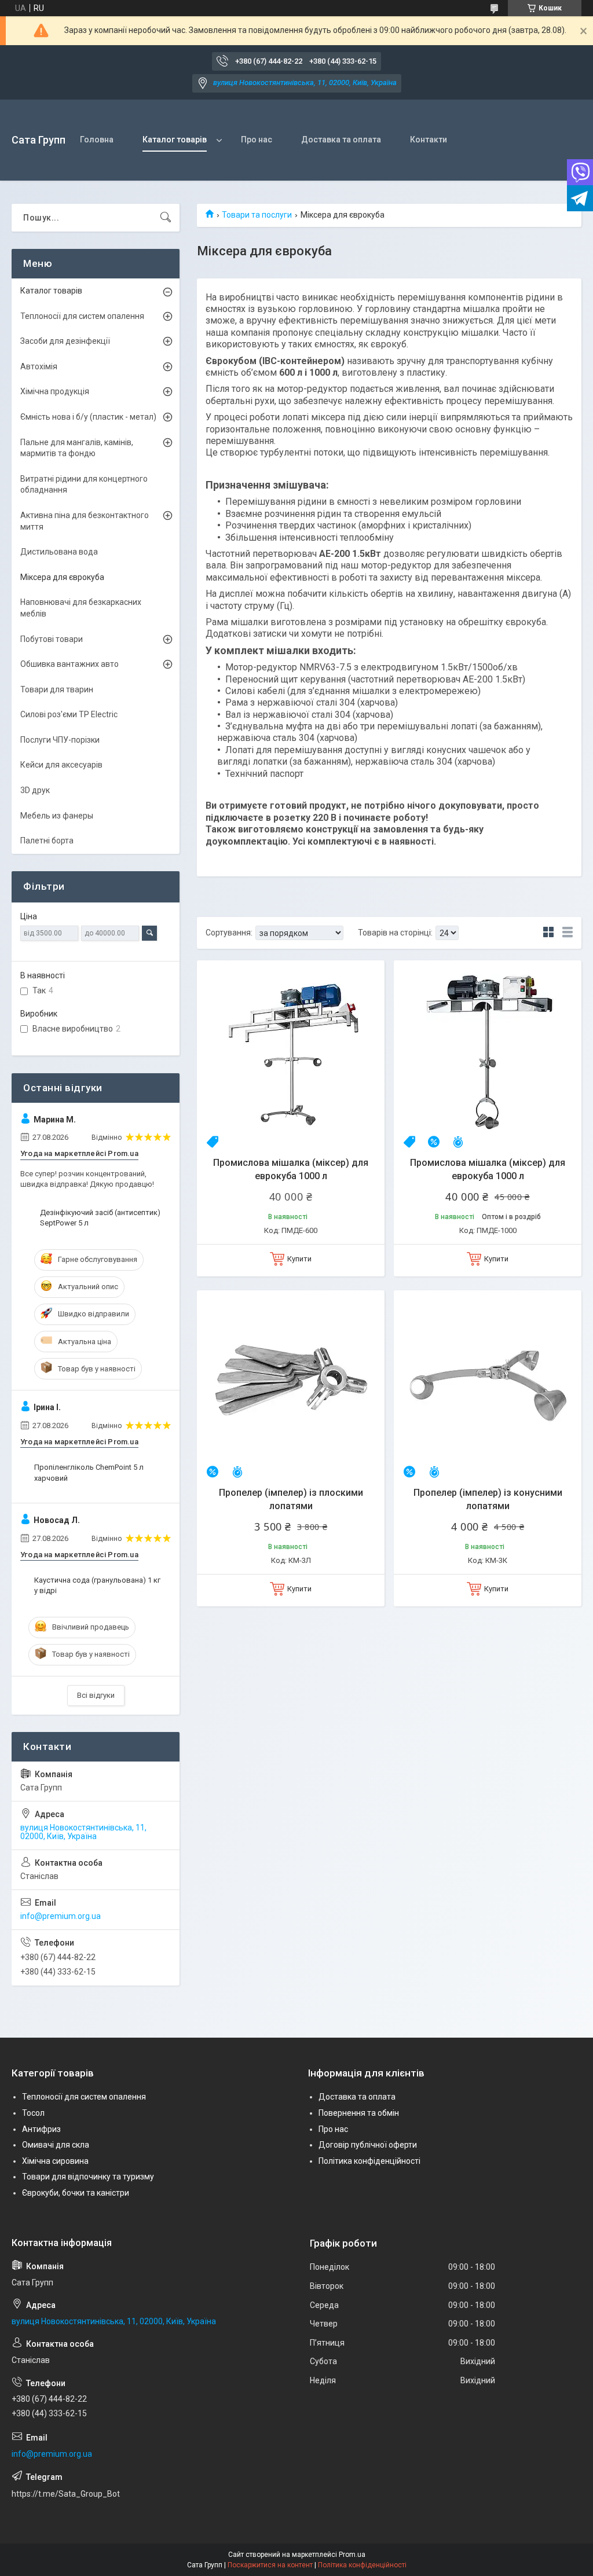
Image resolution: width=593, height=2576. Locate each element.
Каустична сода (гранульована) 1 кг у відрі (97, 1585)
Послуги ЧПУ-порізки (60, 740)
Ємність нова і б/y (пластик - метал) (88, 417)
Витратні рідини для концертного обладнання (84, 485)
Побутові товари (52, 639)
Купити (299, 1259)
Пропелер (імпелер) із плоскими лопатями (291, 1499)
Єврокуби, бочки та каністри (76, 2193)
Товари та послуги (257, 215)
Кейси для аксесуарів (61, 765)
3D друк (35, 790)
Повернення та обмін (359, 2113)
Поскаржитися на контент (270, 2565)
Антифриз (41, 2129)
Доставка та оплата (341, 140)
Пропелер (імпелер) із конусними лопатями (488, 1499)
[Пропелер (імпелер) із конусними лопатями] (488, 1384)
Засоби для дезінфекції (65, 341)
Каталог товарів (175, 140)
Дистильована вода (59, 552)
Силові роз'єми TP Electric (69, 714)
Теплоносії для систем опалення (82, 316)
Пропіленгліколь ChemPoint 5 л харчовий (89, 1472)
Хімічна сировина (55, 2161)
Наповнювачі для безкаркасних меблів (81, 608)
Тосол (33, 2113)
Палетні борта (47, 841)
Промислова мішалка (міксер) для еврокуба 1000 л (291, 1169)
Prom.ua (352, 2555)
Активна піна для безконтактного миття (85, 521)
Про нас (257, 140)
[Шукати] (166, 218)
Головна (97, 140)
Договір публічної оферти (368, 2145)
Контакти (429, 140)
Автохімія (39, 366)
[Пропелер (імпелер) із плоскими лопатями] (291, 1384)
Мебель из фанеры (57, 816)
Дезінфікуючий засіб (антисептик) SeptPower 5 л (100, 1218)
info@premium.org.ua (61, 1916)
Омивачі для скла (56, 2145)
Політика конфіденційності (369, 2161)
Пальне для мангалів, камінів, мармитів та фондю (77, 448)
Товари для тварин (57, 689)
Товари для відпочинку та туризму (88, 2177)
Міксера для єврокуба (62, 577)
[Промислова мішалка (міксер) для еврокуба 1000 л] (291, 1054)
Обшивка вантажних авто (69, 664)
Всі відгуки (96, 1695)
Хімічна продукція (55, 391)
